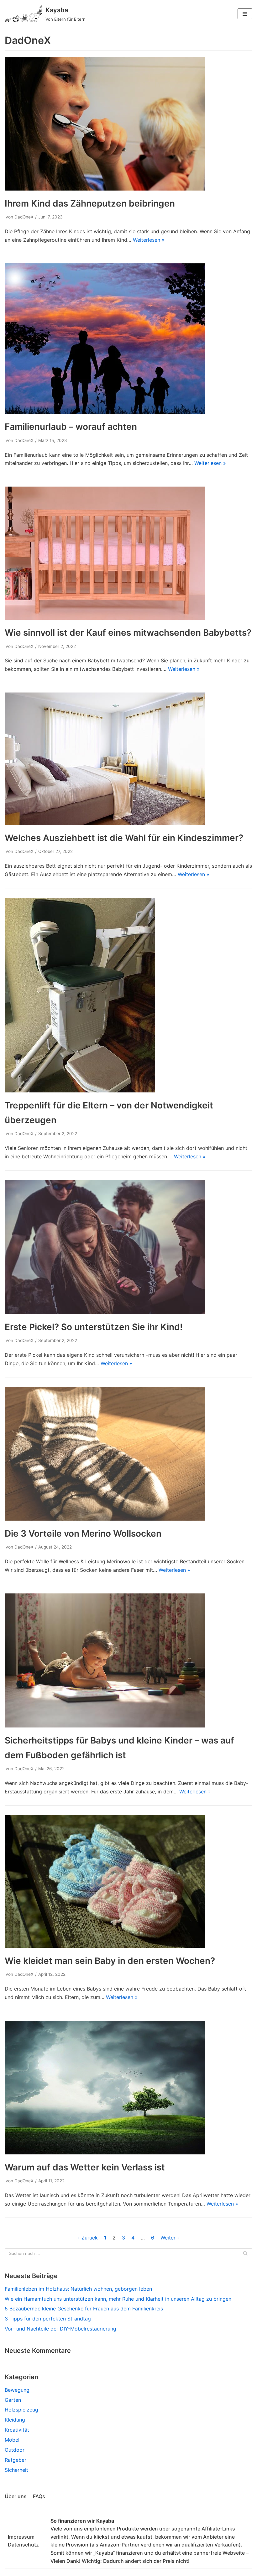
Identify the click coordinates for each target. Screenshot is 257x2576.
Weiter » (170, 2238)
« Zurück (87, 2238)
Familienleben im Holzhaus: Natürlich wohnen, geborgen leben (78, 2289)
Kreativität (17, 2430)
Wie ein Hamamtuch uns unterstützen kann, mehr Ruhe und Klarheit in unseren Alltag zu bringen (118, 2299)
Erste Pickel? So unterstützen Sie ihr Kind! (94, 1327)
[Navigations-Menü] (245, 14)
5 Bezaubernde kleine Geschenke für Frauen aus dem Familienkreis (84, 2309)
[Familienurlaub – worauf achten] (105, 412)
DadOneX (24, 217)
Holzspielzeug (21, 2410)
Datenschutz (23, 2545)
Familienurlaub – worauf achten (71, 427)
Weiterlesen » (149, 240)
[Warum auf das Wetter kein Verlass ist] (105, 2153)
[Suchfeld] (245, 2253)
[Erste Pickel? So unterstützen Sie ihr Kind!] (105, 1312)
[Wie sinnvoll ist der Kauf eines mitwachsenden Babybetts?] (105, 618)
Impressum (21, 2537)
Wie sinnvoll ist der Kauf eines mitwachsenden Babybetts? (128, 633)
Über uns (16, 2496)
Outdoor (15, 2450)
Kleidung (15, 2420)
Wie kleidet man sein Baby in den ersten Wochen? (110, 1961)
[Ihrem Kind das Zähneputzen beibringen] (105, 189)
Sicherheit (16, 2470)
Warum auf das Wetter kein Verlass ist (85, 2167)
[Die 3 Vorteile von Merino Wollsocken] (105, 1519)
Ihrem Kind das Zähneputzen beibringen (90, 203)
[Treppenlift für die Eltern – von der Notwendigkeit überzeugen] (80, 1091)
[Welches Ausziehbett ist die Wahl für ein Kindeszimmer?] (105, 823)
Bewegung (17, 2390)
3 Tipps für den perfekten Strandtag (48, 2319)
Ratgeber (16, 2460)
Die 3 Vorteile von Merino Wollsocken (83, 1533)
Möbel (12, 2440)
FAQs (39, 2496)
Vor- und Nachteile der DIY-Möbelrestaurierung (60, 2329)
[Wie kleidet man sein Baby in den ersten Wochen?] (105, 1946)
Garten (13, 2400)
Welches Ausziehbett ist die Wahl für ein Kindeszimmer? (124, 838)
